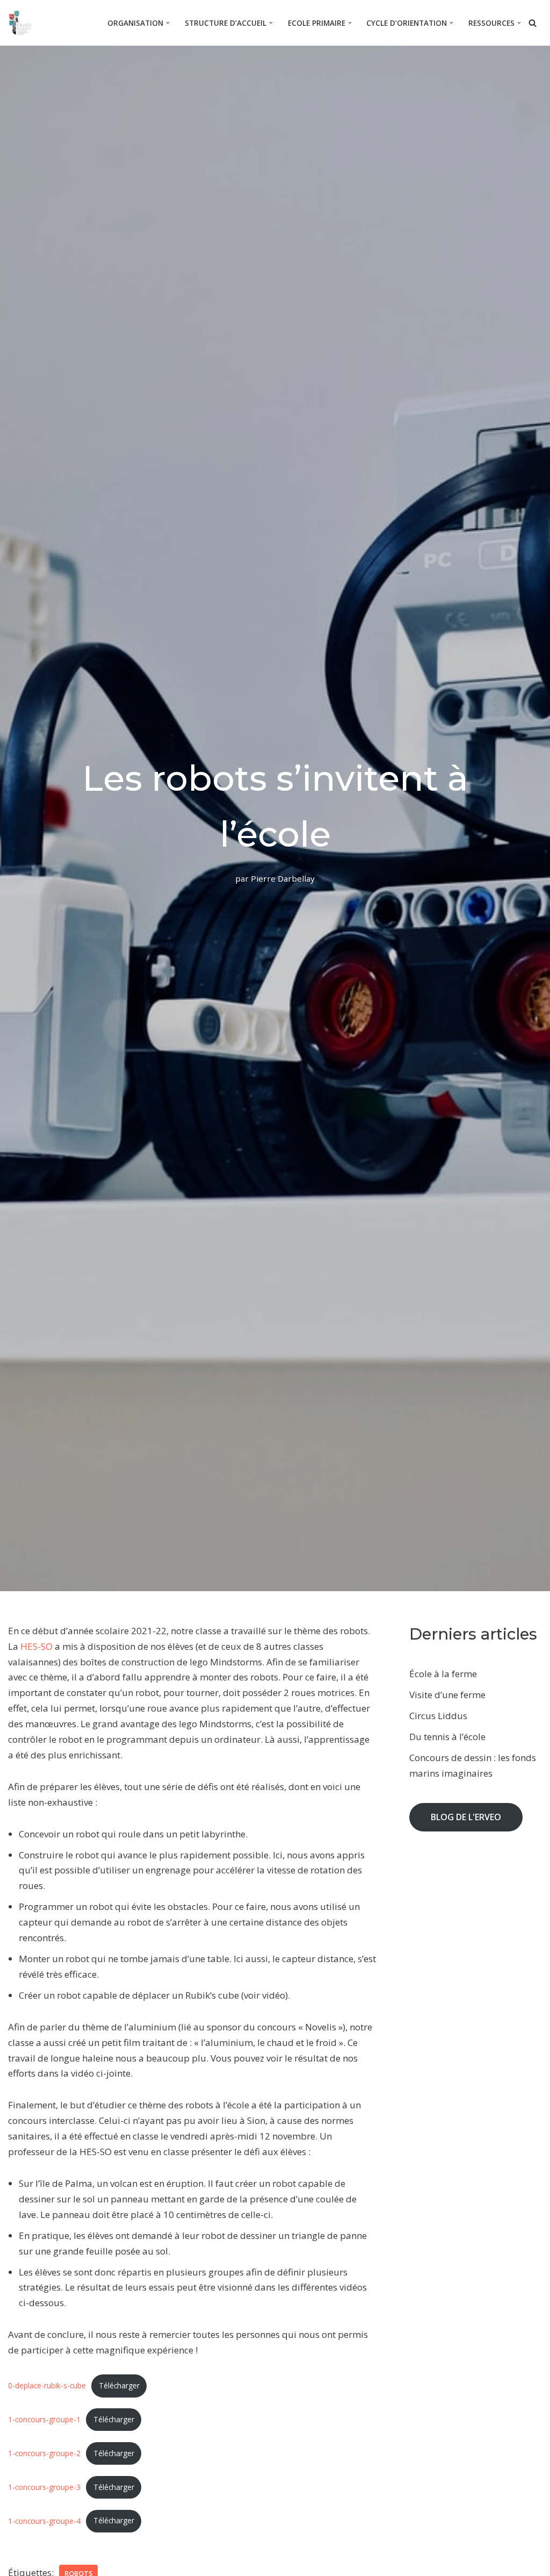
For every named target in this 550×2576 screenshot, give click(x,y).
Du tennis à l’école (447, 1737)
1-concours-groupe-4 (44, 2520)
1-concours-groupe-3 (44, 2487)
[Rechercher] (533, 23)
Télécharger (119, 2385)
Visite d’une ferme (447, 1695)
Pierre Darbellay (283, 878)
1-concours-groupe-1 (44, 2419)
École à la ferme (443, 1674)
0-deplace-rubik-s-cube (47, 2385)
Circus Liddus (438, 1716)
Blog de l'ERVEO (466, 1817)
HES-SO (37, 1646)
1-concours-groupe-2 (44, 2453)
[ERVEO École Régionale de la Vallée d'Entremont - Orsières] (23, 23)
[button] (168, 23)
